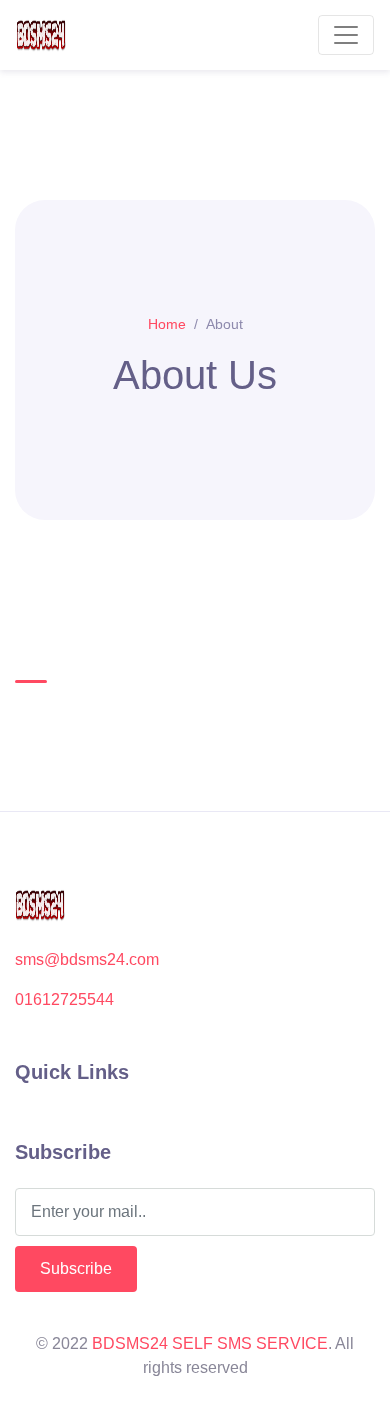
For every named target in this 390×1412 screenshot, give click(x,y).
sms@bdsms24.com (87, 959)
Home (167, 324)
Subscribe (76, 1268)
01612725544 (64, 999)
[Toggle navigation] (346, 35)
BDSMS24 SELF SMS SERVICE (210, 1343)
